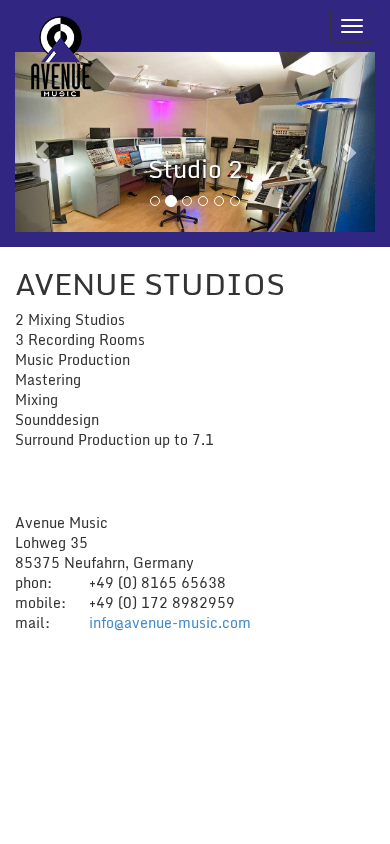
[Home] (61, 26)
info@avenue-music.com (170, 622)
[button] (42, 142)
